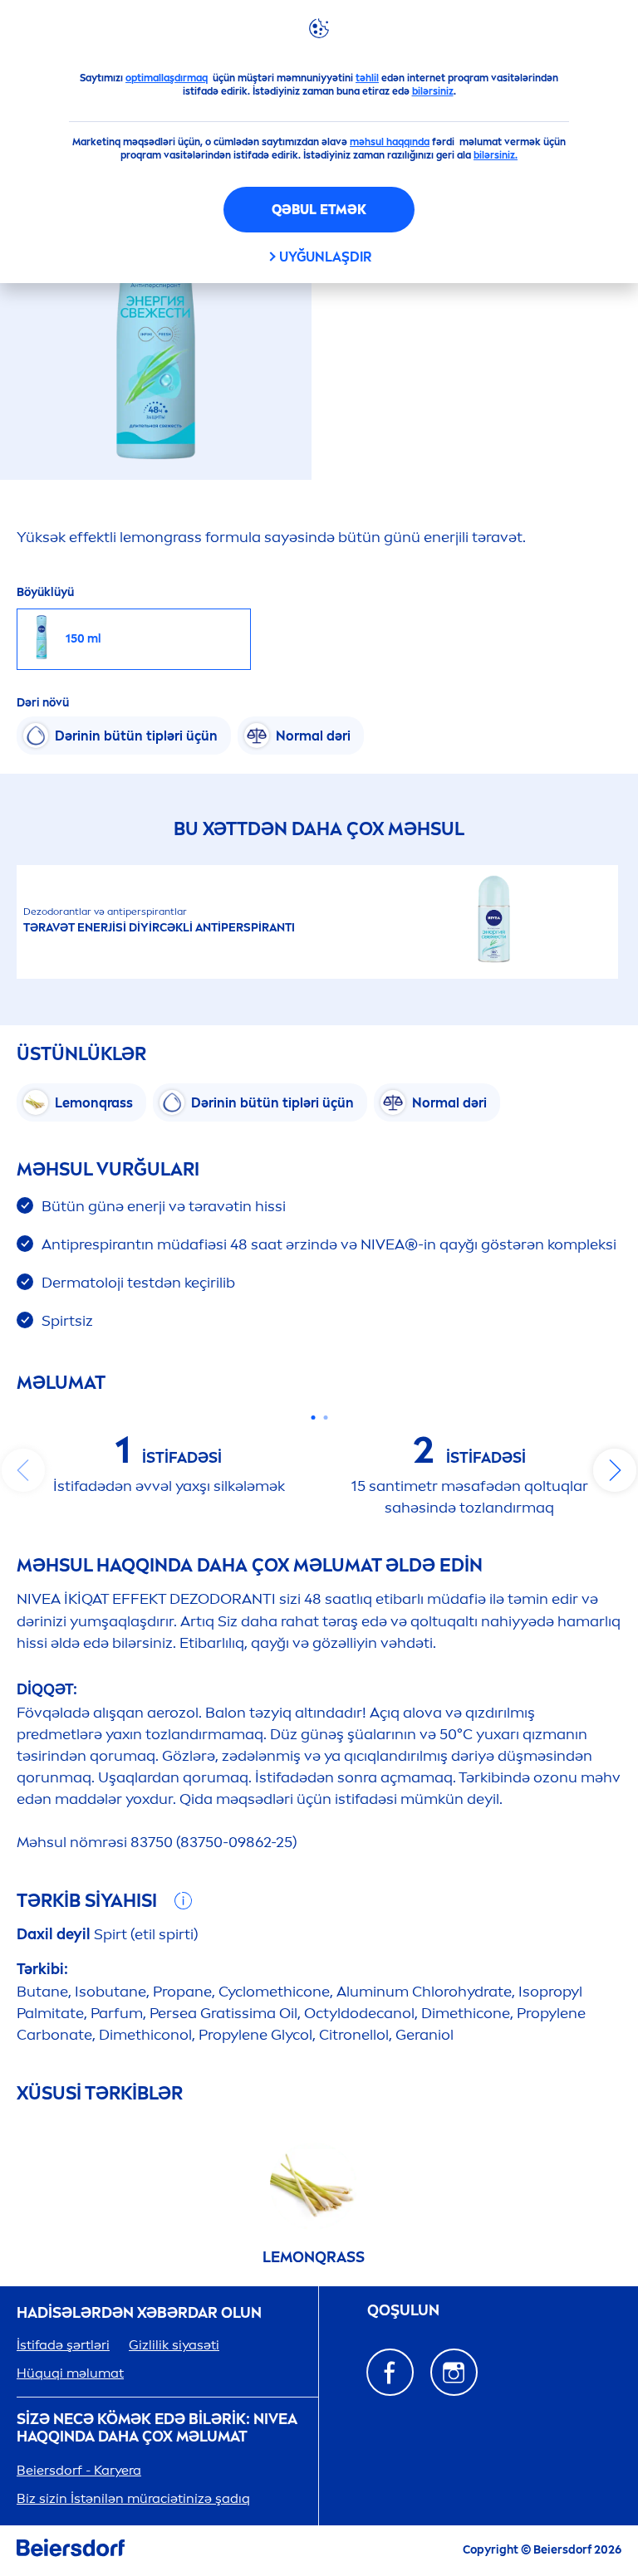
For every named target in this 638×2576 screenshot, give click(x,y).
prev (23, 1470)
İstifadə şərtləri (63, 2345)
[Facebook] (390, 2372)
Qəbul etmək (319, 210)
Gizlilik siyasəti (174, 2345)
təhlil (367, 78)
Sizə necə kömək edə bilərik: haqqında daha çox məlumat (157, 2429)
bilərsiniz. (496, 155)
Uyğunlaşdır (325, 257)
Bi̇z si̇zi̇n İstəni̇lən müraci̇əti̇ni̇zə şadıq (133, 2498)
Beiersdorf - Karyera (79, 2470)
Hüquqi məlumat (70, 2373)
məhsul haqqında (390, 142)
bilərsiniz (433, 91)
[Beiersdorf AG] (71, 2551)
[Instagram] (454, 2372)
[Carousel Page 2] (325, 1418)
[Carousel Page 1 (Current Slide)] (313, 1418)
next (615, 1470)
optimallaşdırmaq (167, 78)
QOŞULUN (403, 2311)
